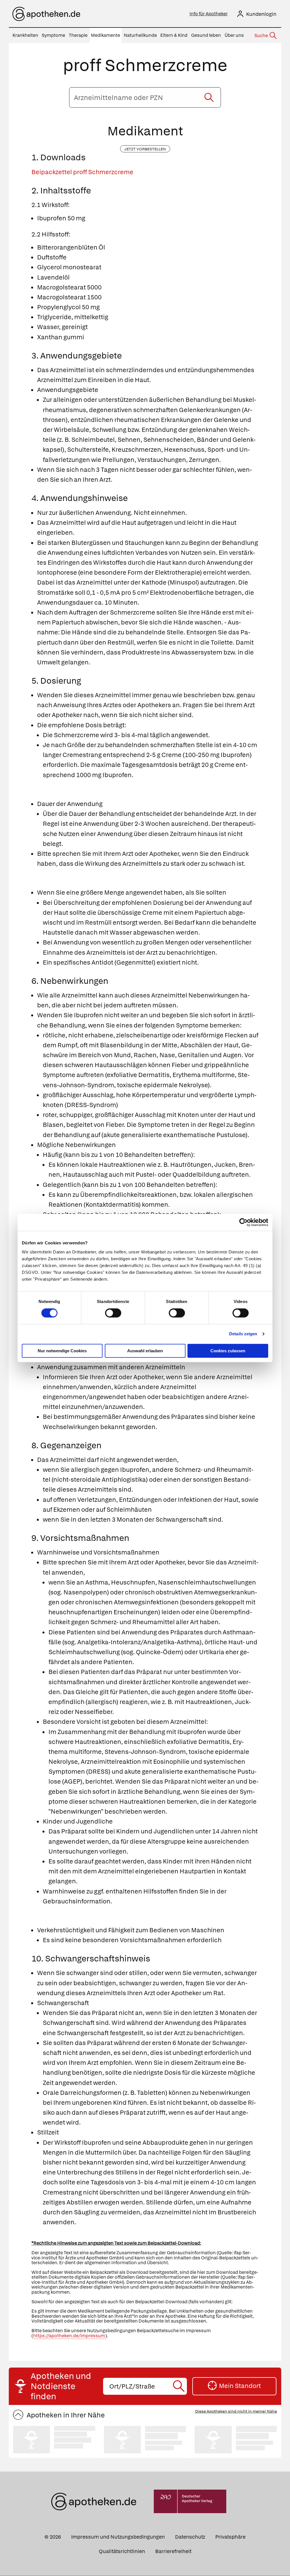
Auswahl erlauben (145, 1351)
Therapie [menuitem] (78, 35)
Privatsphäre (230, 2537)
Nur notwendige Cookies (62, 1351)
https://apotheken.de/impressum (69, 2336)
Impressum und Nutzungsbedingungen (118, 2537)
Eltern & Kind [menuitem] (174, 35)
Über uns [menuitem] (234, 35)
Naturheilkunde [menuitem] (140, 35)
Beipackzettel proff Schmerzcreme (82, 172)
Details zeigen (243, 1334)
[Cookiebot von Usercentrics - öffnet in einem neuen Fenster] (243, 1222)
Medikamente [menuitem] (105, 35)
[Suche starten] (209, 97)
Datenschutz (190, 2537)
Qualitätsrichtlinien (122, 2551)
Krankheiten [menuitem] (25, 35)
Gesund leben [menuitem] (206, 35)
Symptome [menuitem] (53, 35)
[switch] (113, 1313)
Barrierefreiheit (173, 2551)
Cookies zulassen (228, 1351)
